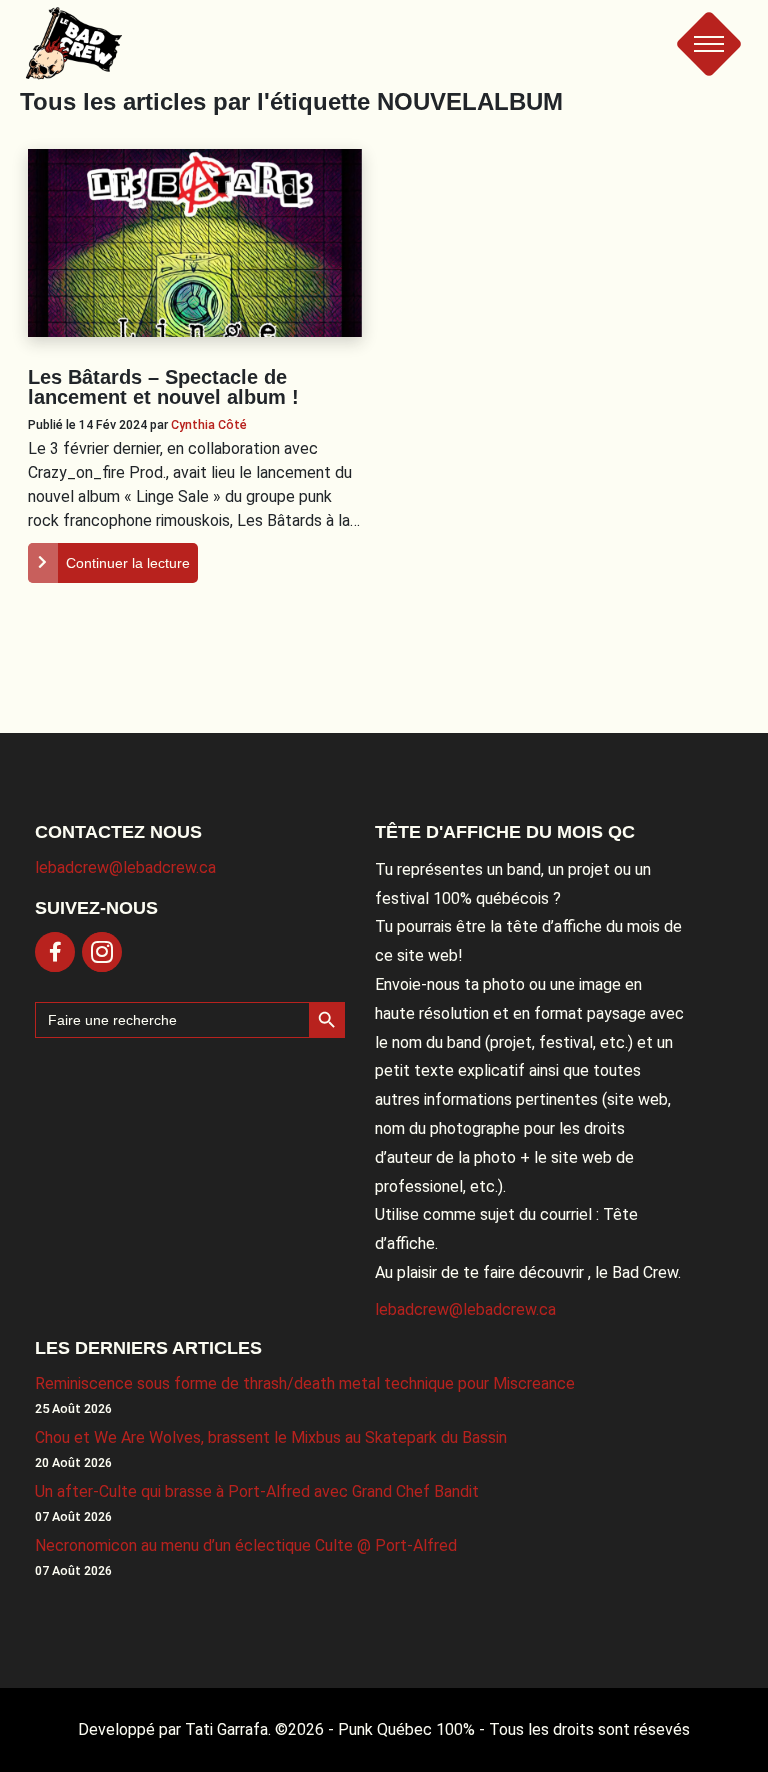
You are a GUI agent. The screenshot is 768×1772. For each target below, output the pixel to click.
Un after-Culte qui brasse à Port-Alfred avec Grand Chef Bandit (257, 1491)
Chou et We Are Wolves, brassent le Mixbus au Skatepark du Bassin (271, 1437)
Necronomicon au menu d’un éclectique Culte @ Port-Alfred (246, 1545)
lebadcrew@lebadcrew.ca (125, 867)
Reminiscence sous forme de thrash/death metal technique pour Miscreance (305, 1383)
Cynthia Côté (209, 424)
